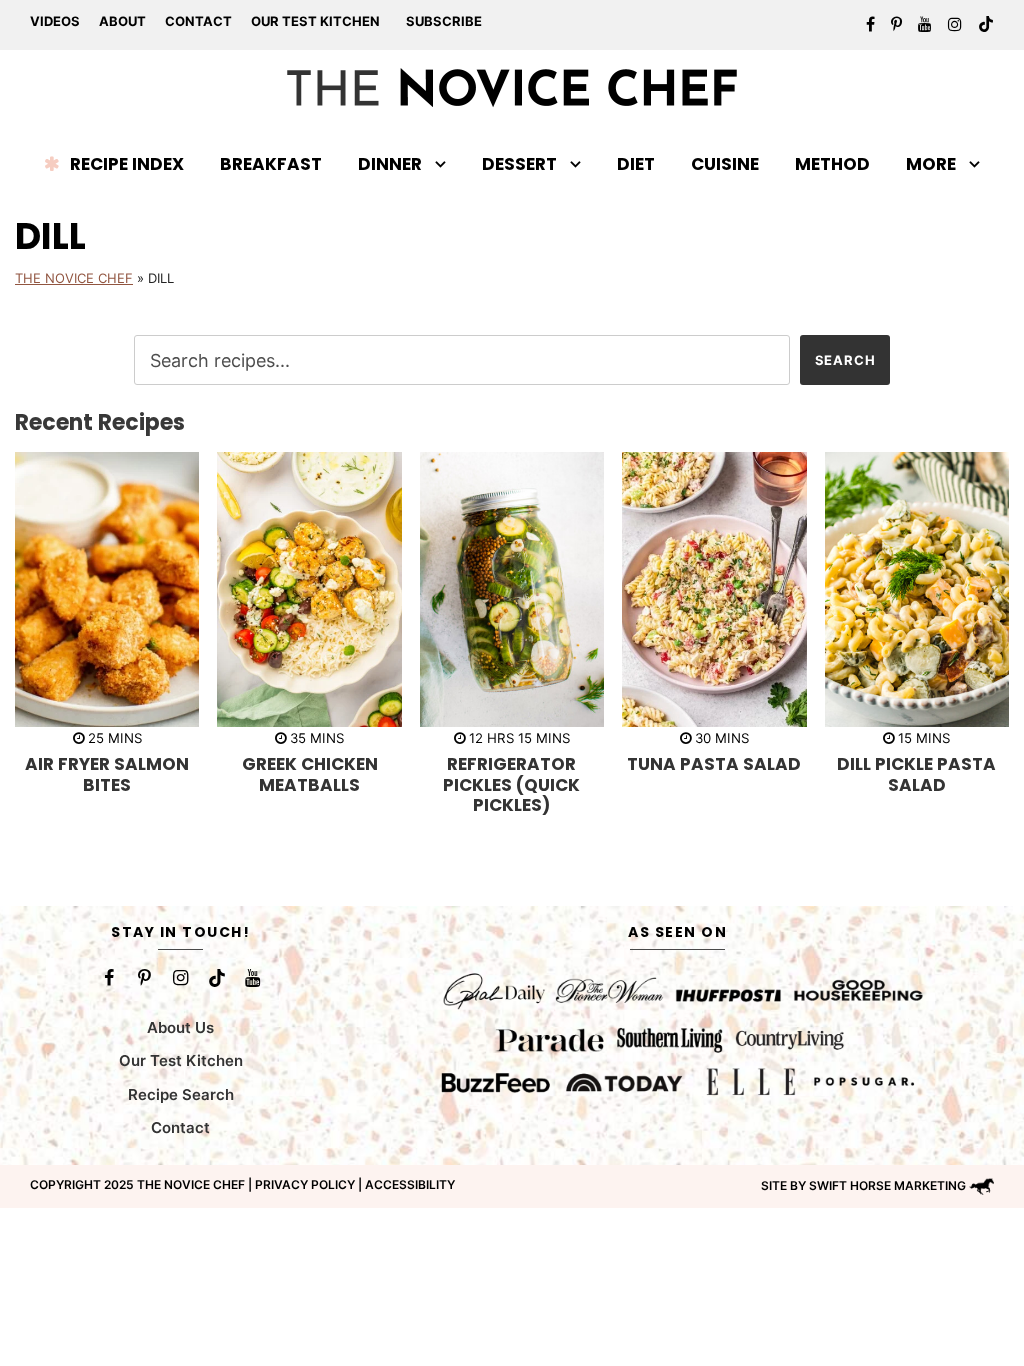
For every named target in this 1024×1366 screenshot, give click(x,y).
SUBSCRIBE (444, 21)
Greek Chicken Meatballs (310, 774)
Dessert (519, 164)
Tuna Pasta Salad (714, 764)
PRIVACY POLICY (305, 1184)
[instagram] (955, 24)
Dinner (390, 164)
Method (832, 164)
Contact (198, 21)
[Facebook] (109, 978)
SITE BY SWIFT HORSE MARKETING (863, 1185)
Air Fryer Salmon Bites (107, 774)
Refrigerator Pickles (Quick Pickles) (511, 784)
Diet (636, 164)
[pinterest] (896, 24)
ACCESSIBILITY (410, 1184)
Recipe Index (127, 164)
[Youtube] (253, 978)
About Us (180, 1027)
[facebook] (870, 24)
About (122, 21)
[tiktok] (986, 24)
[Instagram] (181, 978)
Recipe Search (181, 1094)
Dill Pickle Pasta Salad (916, 774)
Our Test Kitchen (315, 21)
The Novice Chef (74, 278)
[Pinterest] (145, 978)
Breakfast (271, 164)
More (931, 164)
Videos (55, 21)
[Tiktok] (217, 978)
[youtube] (925, 24)
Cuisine (725, 164)
